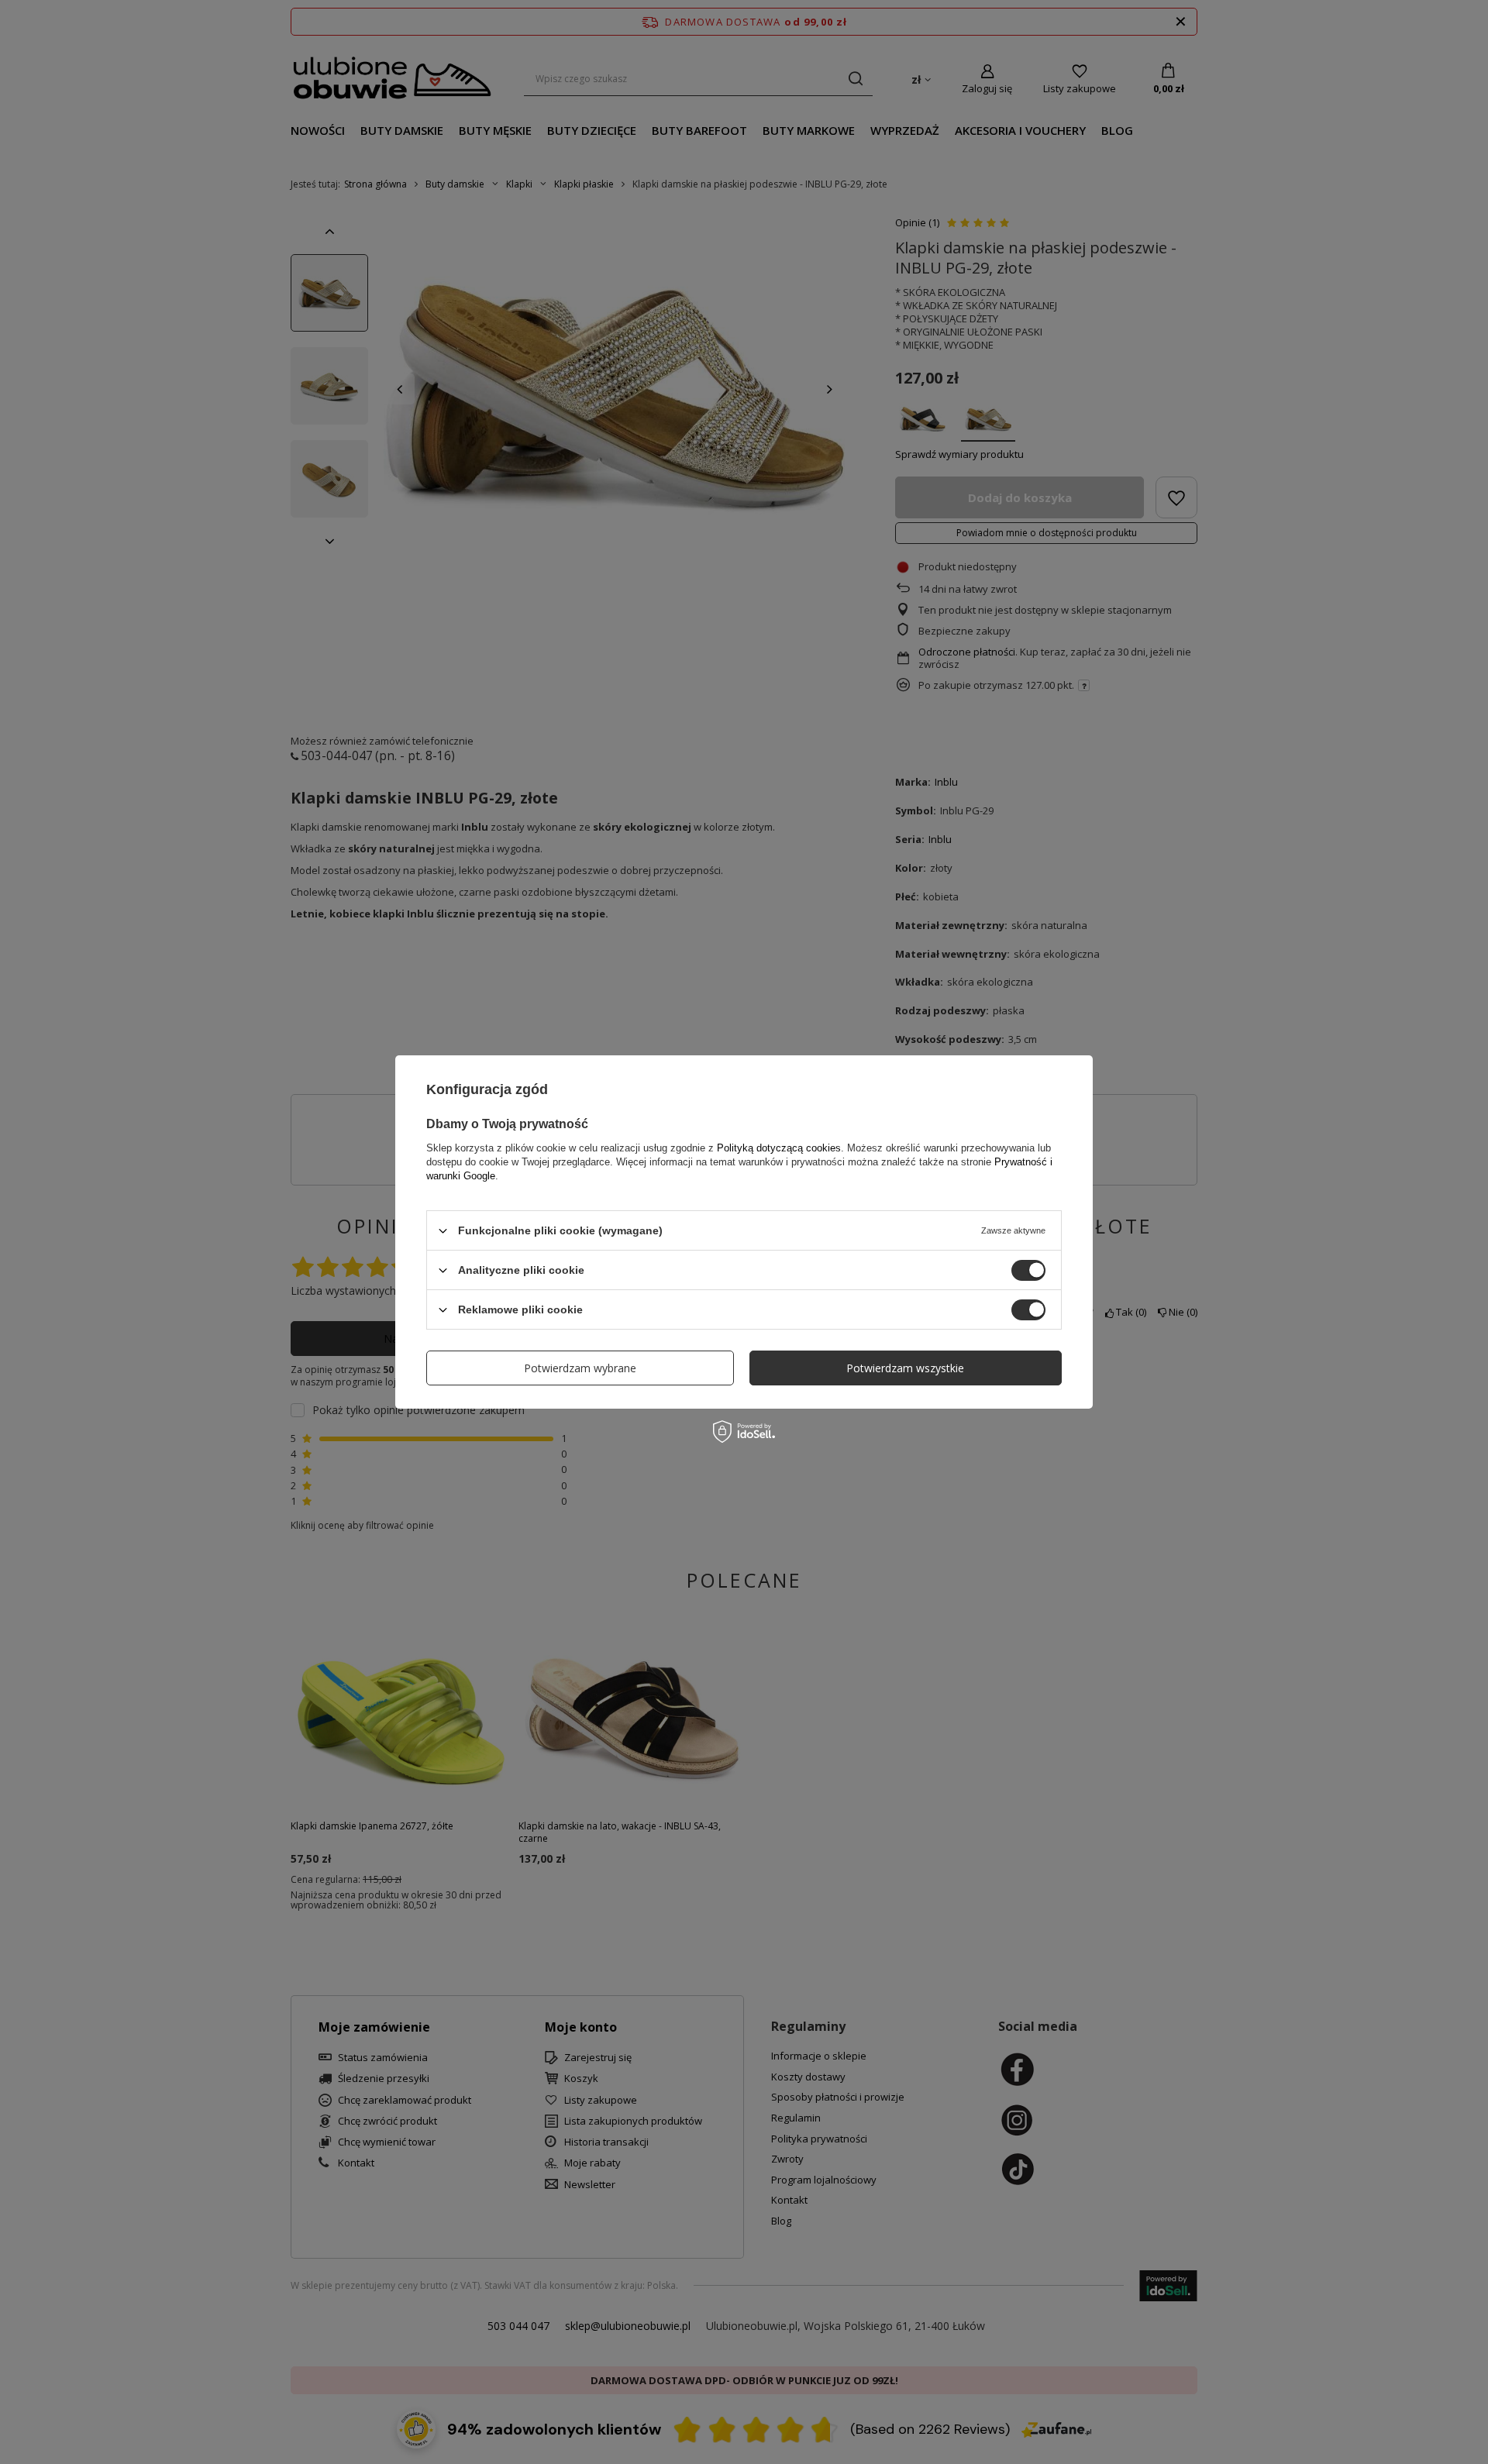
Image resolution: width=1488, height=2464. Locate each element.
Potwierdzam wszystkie (905, 1367)
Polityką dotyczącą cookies (779, 1148)
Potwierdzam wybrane (580, 1367)
